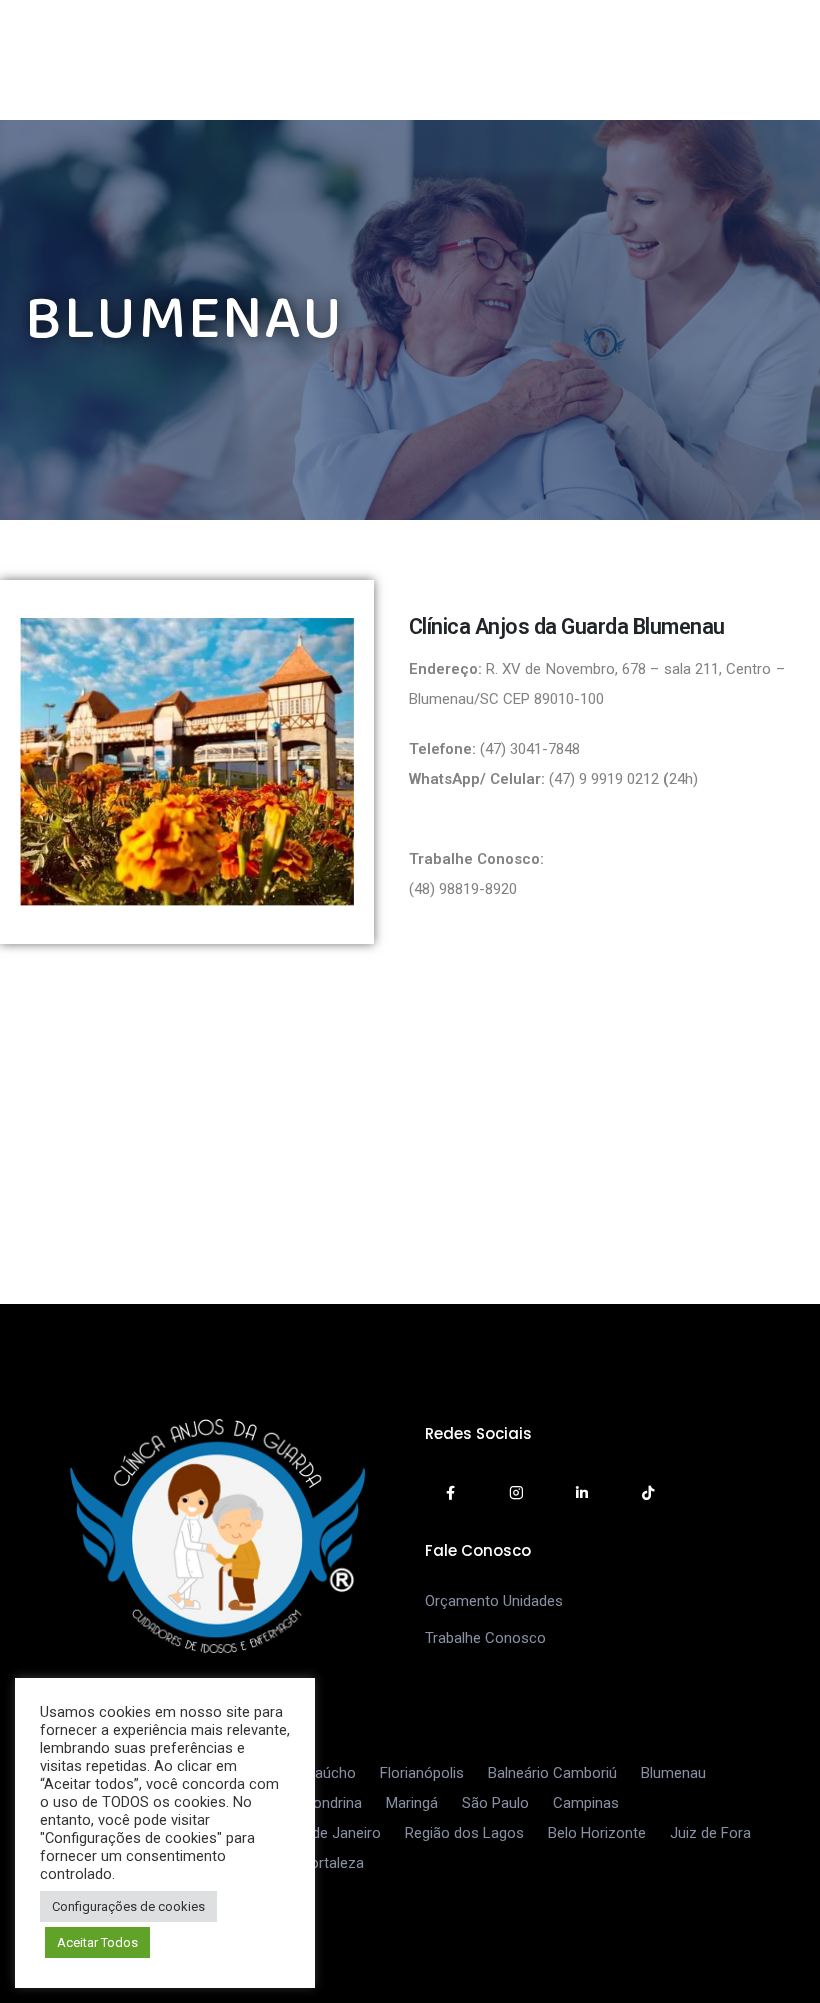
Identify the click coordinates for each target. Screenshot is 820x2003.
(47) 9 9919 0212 (606, 779)
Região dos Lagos (464, 1833)
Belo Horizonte (597, 1833)
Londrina (333, 1803)
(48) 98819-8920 (463, 889)
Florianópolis (422, 1773)
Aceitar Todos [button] (97, 1942)
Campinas (586, 1803)
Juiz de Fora (710, 1833)
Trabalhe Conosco (485, 1638)
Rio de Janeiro (334, 1833)
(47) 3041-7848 (532, 749)
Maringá (412, 1803)
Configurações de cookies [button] (128, 1906)
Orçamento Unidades (494, 1601)
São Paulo (495, 1803)
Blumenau (673, 1773)
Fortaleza (333, 1863)
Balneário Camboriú (552, 1773)
